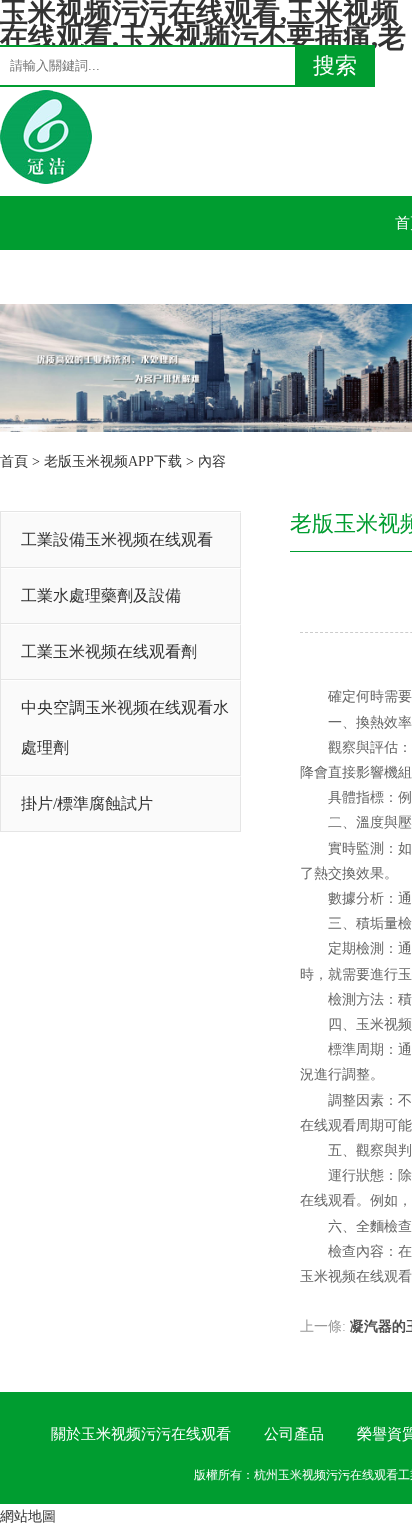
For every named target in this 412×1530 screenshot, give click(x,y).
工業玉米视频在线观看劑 (109, 651)
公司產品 (294, 1434)
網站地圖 (28, 1516)
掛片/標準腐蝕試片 (87, 803)
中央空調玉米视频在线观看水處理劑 (125, 727)
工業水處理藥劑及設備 (101, 595)
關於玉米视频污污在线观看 (141, 1434)
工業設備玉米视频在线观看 (117, 539)
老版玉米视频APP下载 (113, 461)
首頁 (14, 461)
